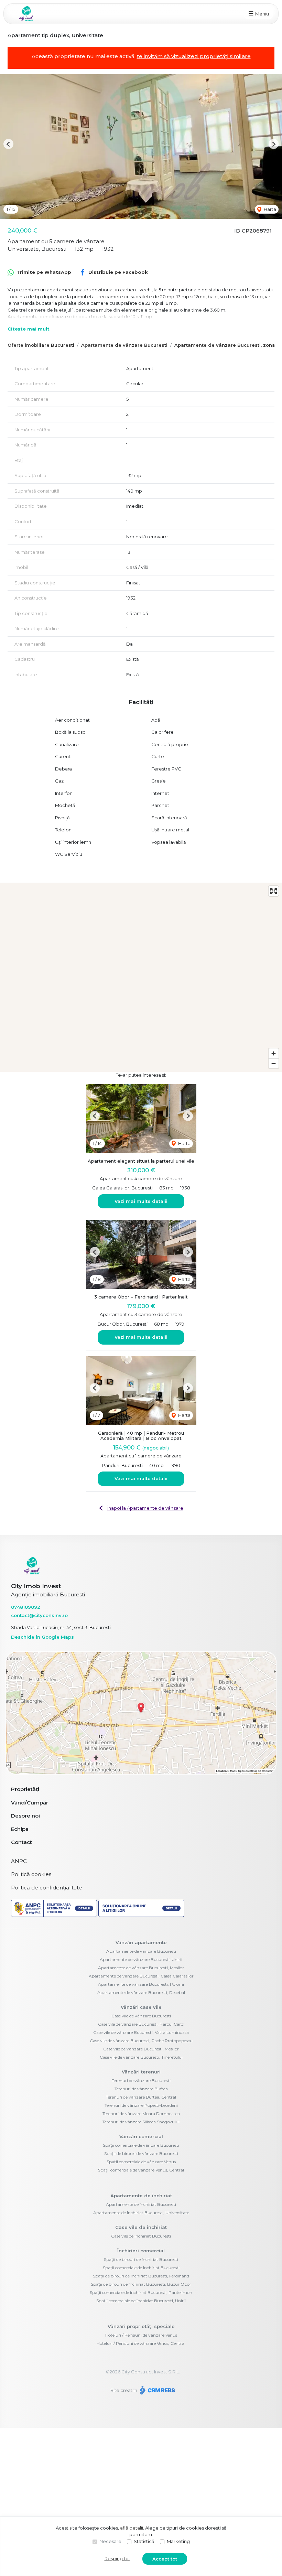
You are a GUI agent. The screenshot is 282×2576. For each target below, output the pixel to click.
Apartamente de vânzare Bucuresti (124, 345)
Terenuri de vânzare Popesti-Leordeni (141, 2105)
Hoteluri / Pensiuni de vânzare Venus (141, 2335)
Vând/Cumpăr (30, 1803)
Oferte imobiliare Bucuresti (41, 345)
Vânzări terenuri (141, 2072)
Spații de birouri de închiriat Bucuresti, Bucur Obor (141, 2284)
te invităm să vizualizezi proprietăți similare (194, 56)
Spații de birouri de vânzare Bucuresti (141, 2153)
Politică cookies (31, 1874)
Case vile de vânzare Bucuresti (141, 2016)
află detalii (132, 2528)
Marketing (178, 2541)
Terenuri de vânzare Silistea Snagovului (141, 2122)
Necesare (110, 2541)
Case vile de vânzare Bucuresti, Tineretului (141, 2057)
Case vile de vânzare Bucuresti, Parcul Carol (141, 2024)
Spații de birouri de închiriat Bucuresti (141, 2259)
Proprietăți (25, 1789)
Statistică (144, 2541)
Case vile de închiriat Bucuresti (141, 2236)
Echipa (20, 1829)
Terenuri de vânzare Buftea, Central (141, 2097)
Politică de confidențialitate (47, 1888)
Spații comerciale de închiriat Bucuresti (141, 2268)
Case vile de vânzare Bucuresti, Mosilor (141, 2049)
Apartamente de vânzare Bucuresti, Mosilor (141, 1968)
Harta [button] (269, 209)
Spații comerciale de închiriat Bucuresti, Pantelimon (141, 2292)
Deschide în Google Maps (42, 1637)
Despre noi (25, 1816)
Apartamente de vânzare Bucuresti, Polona (141, 1984)
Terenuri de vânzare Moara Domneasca (141, 2114)
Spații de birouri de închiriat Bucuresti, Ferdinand (141, 2276)
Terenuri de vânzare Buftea (141, 2089)
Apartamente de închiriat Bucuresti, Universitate (141, 2213)
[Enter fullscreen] (274, 891)
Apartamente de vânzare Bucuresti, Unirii (141, 1959)
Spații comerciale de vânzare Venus (141, 2162)
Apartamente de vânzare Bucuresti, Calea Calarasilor (141, 1976)
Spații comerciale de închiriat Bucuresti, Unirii (141, 2301)
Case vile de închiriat (141, 2227)
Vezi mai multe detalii (141, 1201)
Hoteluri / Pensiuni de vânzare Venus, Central (141, 2343)
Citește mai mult (29, 329)
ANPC (19, 1861)
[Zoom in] (274, 1053)
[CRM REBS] (157, 2390)
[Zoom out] (274, 1063)
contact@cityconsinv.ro (39, 1615)
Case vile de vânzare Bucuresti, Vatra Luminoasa (141, 2032)
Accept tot (165, 2559)
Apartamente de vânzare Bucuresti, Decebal (141, 1992)
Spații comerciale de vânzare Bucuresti (141, 2145)
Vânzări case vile (141, 2007)
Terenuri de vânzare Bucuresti (141, 2081)
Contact (21, 1842)
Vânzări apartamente (141, 1942)
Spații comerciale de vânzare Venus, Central (141, 2170)
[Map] (141, 977)
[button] (8, 144)
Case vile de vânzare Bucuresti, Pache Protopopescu (141, 2041)
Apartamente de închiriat (141, 2196)
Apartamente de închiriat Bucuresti (141, 2204)
